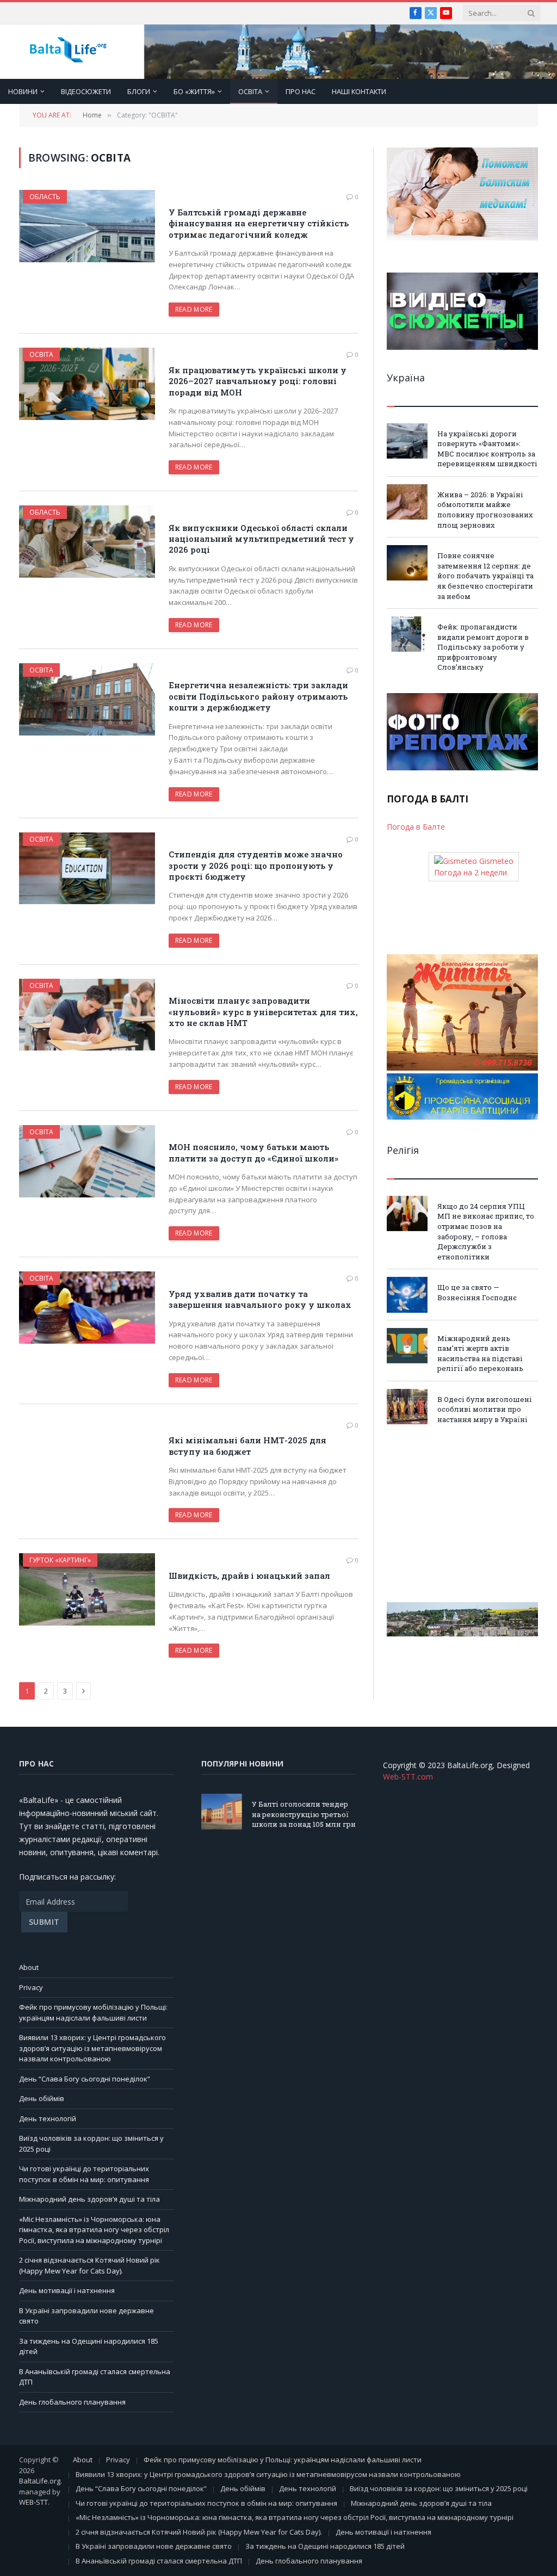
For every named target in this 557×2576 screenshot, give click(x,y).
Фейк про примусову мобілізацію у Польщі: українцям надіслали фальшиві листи (93, 2012)
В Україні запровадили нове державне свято (154, 2546)
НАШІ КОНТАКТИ (359, 91)
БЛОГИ (139, 91)
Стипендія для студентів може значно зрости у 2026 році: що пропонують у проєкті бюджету (256, 865)
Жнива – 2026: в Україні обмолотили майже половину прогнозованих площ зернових (485, 510)
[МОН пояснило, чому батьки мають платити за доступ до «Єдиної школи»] (87, 1161)
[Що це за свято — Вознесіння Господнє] (407, 1295)
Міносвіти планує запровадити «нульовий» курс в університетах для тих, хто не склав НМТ (263, 1012)
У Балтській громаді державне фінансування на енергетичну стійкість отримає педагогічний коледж (259, 223)
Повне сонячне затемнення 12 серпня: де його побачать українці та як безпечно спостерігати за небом (485, 576)
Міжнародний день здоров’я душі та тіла (89, 2199)
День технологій (48, 2118)
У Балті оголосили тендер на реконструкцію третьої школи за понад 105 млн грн (304, 1814)
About (29, 1967)
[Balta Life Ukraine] (68, 52)
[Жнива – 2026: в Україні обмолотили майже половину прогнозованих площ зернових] (407, 502)
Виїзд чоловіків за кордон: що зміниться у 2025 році (439, 2488)
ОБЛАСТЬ (45, 197)
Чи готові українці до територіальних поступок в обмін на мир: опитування (84, 2174)
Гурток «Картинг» (60, 1560)
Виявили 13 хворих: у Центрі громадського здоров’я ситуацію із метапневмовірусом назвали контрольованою (92, 2048)
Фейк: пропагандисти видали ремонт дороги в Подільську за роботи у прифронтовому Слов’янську (483, 647)
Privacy (31, 1987)
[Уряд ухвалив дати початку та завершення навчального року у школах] (87, 1308)
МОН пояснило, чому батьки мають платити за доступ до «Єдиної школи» (253, 1152)
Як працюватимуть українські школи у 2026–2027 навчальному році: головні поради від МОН (258, 381)
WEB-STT (33, 2502)
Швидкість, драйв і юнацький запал (249, 1576)
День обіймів (42, 2098)
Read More (194, 309)
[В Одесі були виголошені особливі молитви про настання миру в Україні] (407, 1407)
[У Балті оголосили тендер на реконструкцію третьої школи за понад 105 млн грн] (222, 1811)
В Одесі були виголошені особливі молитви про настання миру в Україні (485, 1409)
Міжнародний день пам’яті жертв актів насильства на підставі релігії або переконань (480, 1354)
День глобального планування (72, 2402)
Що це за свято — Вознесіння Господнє (477, 1292)
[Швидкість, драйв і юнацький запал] (87, 1589)
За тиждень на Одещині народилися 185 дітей (325, 2546)
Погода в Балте (416, 827)
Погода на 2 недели (471, 872)
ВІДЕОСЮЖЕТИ (86, 91)
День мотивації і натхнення (67, 2290)
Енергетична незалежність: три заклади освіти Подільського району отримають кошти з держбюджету (258, 696)
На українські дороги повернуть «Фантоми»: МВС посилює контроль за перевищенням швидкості (487, 449)
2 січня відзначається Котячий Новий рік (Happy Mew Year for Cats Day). (89, 2265)
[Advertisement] (462, 1514)
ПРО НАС (301, 91)
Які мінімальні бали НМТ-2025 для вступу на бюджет (247, 1445)
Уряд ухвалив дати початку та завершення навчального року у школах (260, 1299)
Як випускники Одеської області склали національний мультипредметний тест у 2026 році (261, 539)
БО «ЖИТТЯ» (194, 91)
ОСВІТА (250, 91)
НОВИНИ (23, 91)
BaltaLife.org (40, 2481)
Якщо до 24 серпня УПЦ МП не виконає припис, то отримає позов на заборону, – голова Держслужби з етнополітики (486, 1231)
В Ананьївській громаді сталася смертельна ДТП (159, 2561)
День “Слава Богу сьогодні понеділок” (85, 2079)
